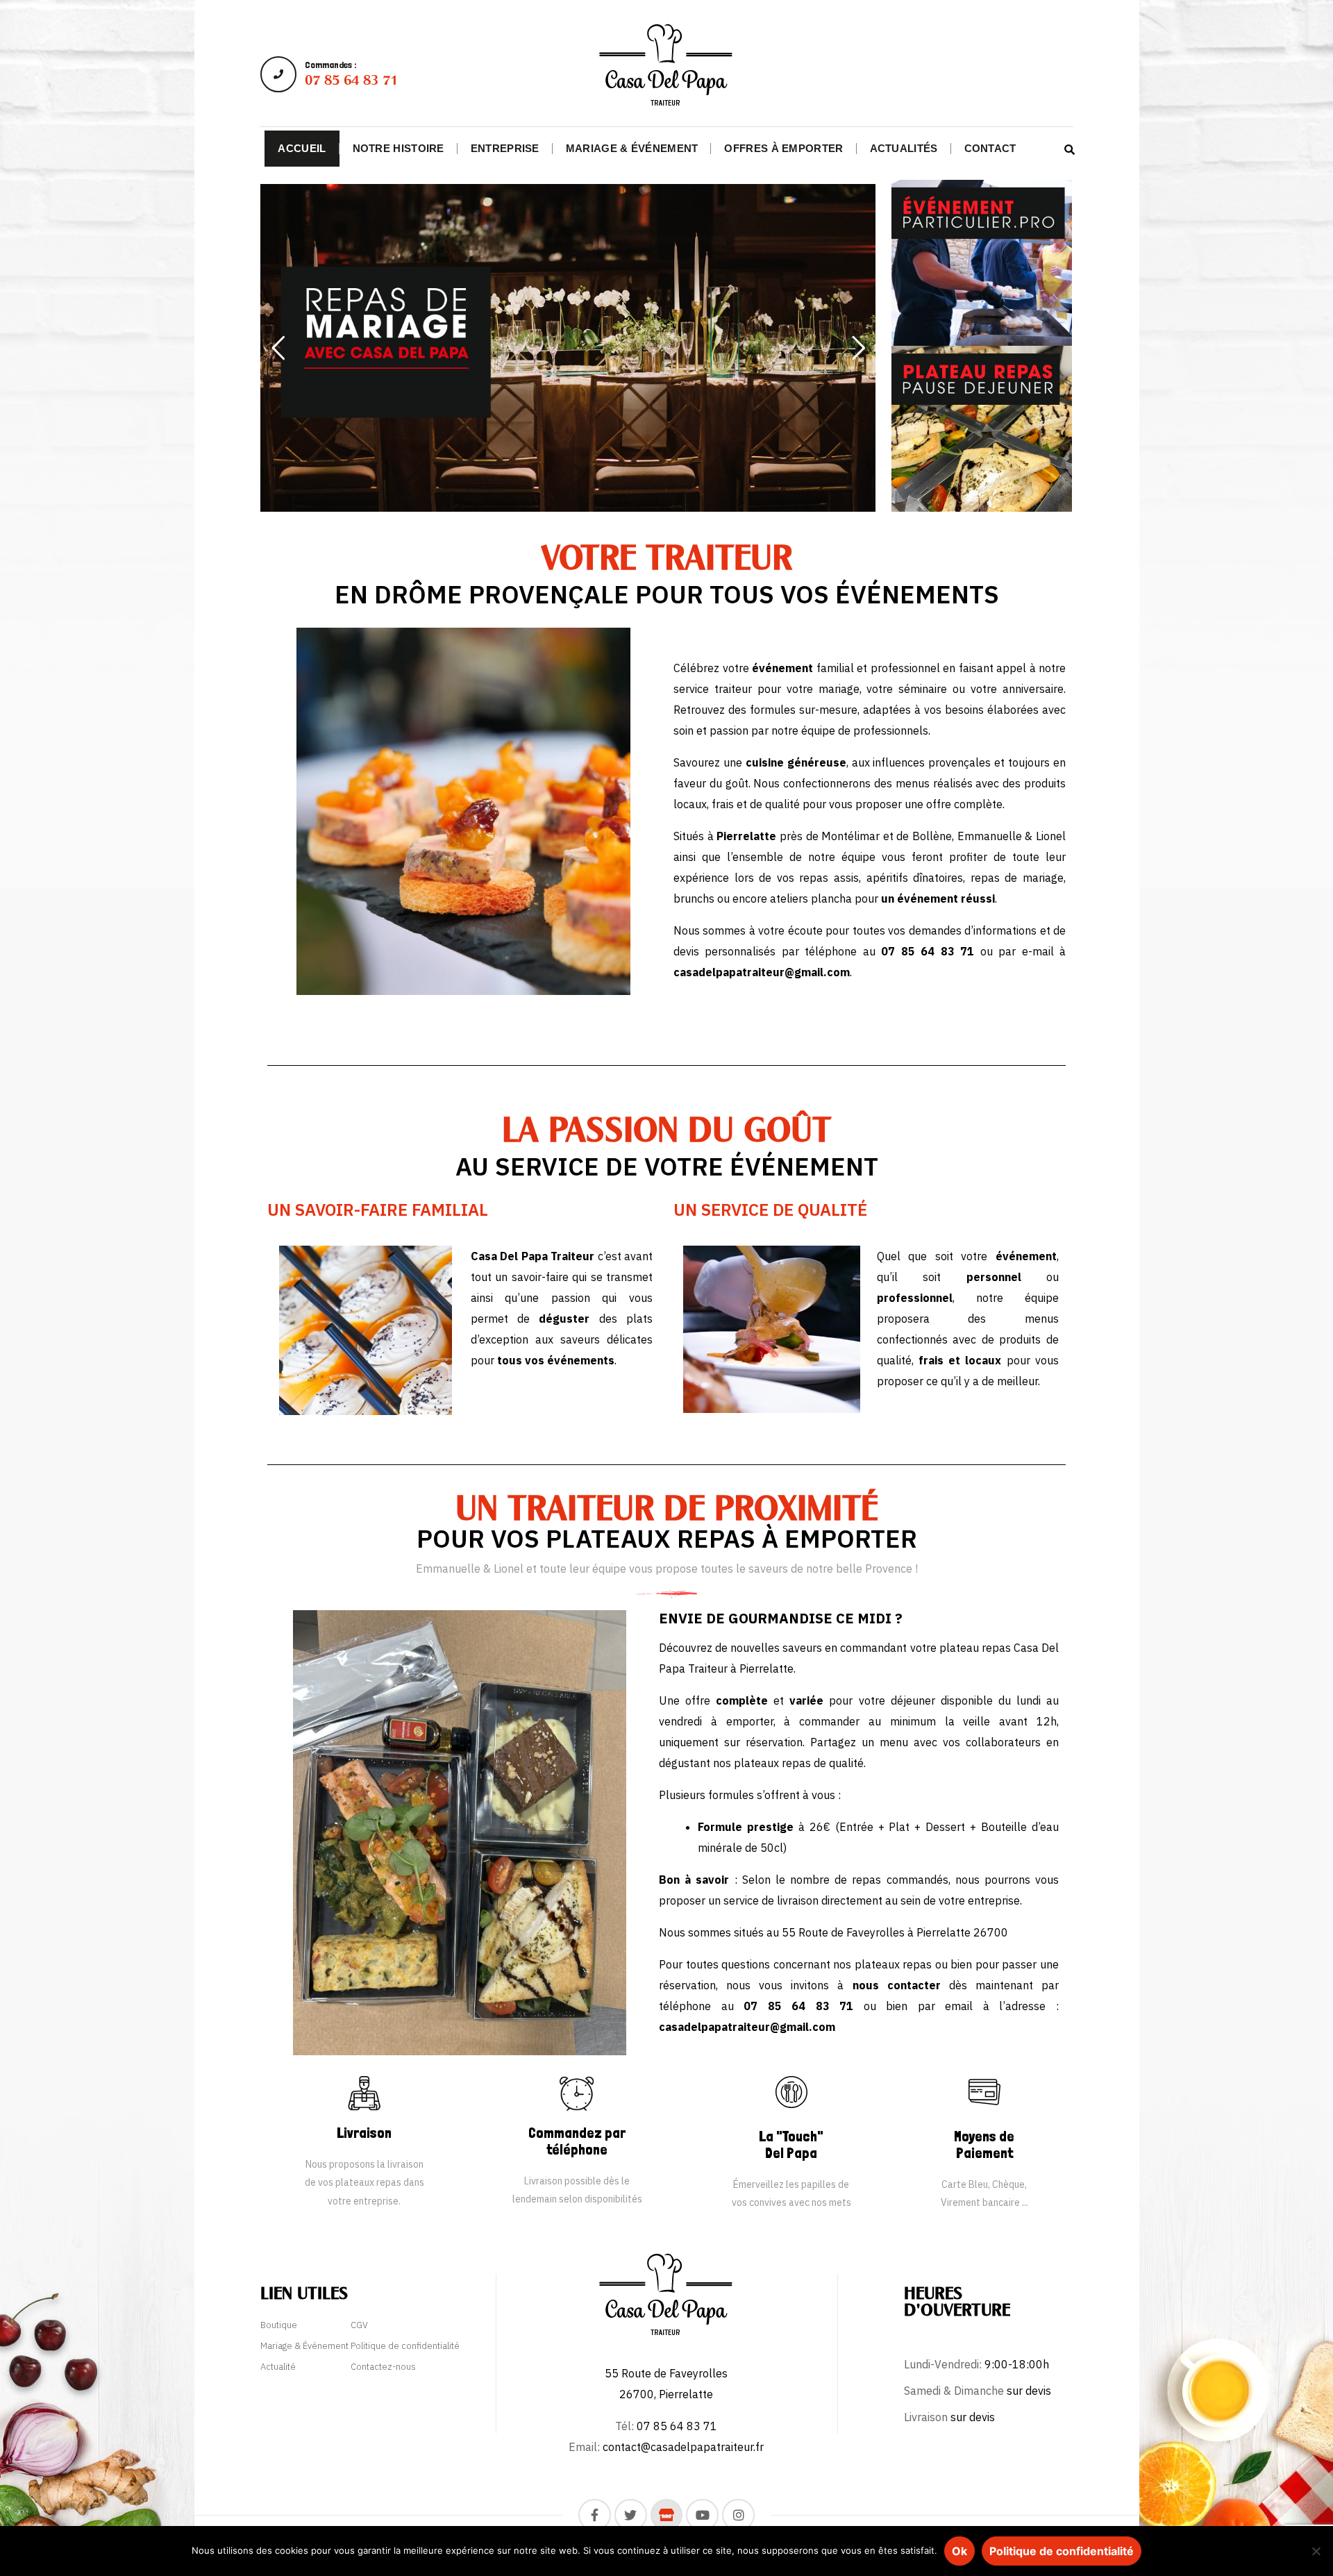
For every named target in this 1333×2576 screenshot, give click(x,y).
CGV (359, 2325)
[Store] (667, 2515)
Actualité (278, 2367)
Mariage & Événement (304, 2346)
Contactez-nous (383, 2367)
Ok (959, 2551)
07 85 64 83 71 (798, 2006)
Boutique (279, 2325)
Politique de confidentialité (405, 2346)
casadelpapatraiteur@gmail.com (747, 2027)
